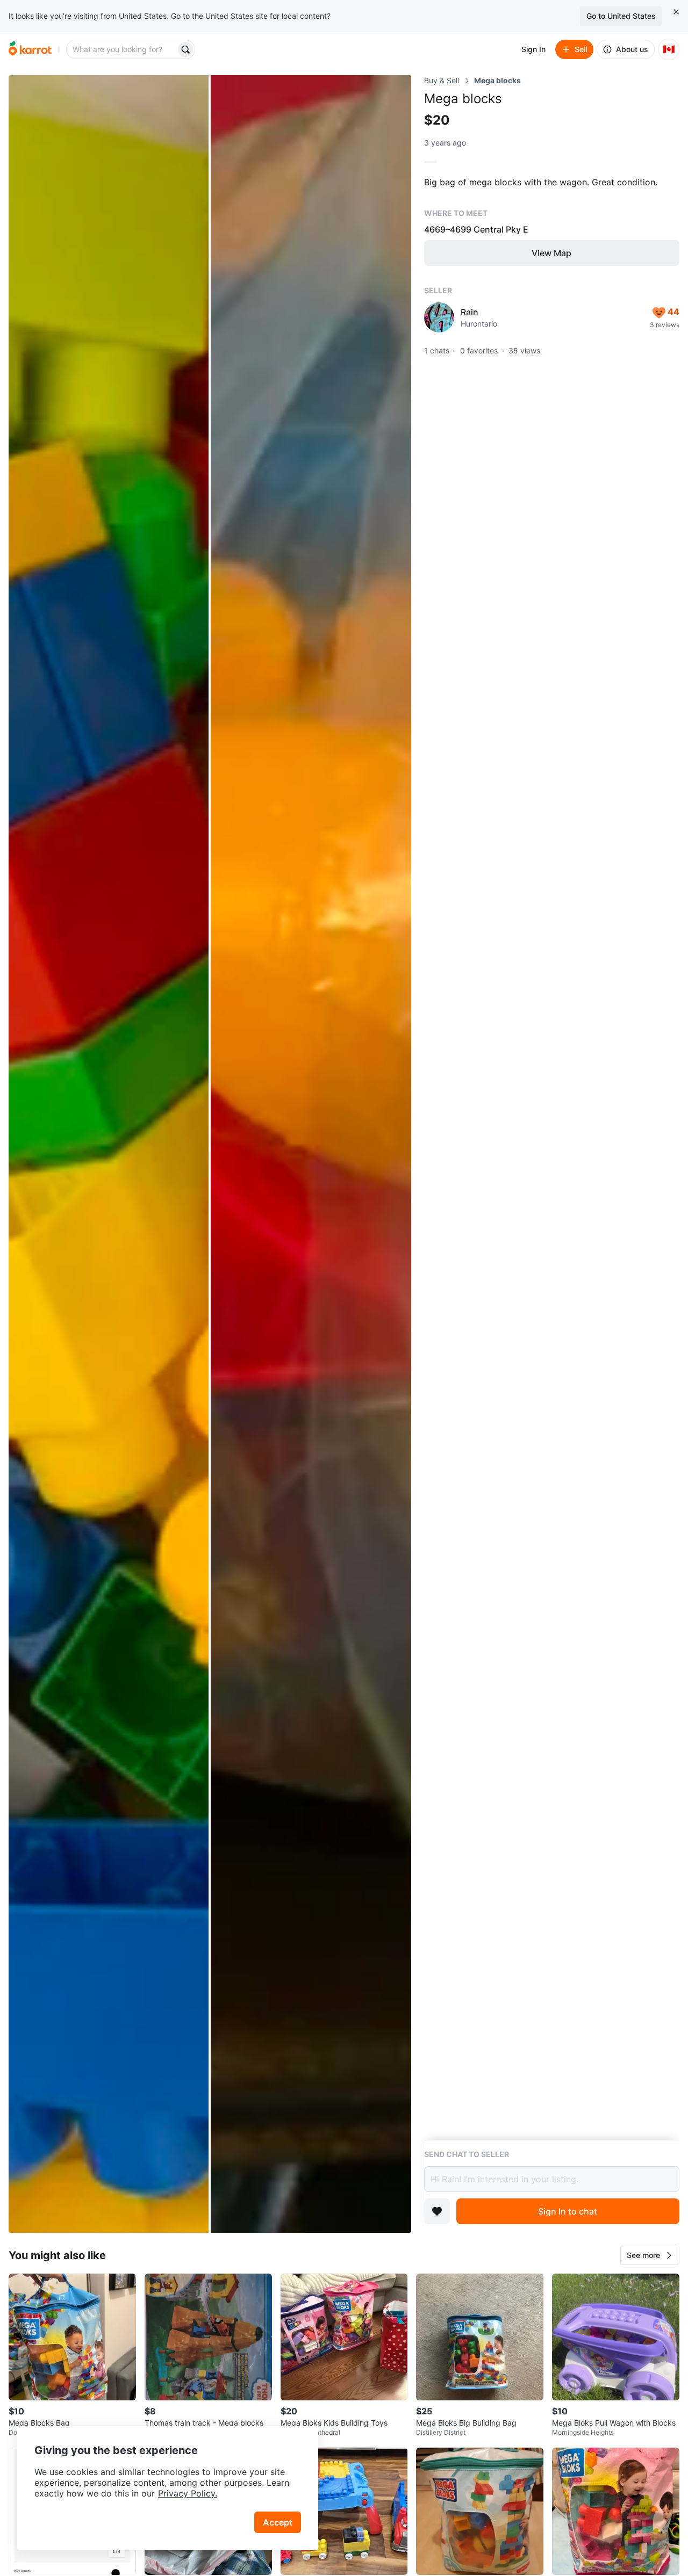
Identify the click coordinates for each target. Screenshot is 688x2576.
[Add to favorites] (437, 2211)
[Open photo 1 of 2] (109, 1154)
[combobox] (122, 49)
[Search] (185, 49)
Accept (278, 2522)
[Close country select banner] (676, 12)
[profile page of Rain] (439, 317)
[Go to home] (30, 49)
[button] (650, 2255)
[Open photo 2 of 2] (311, 1154)
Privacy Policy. (188, 2493)
